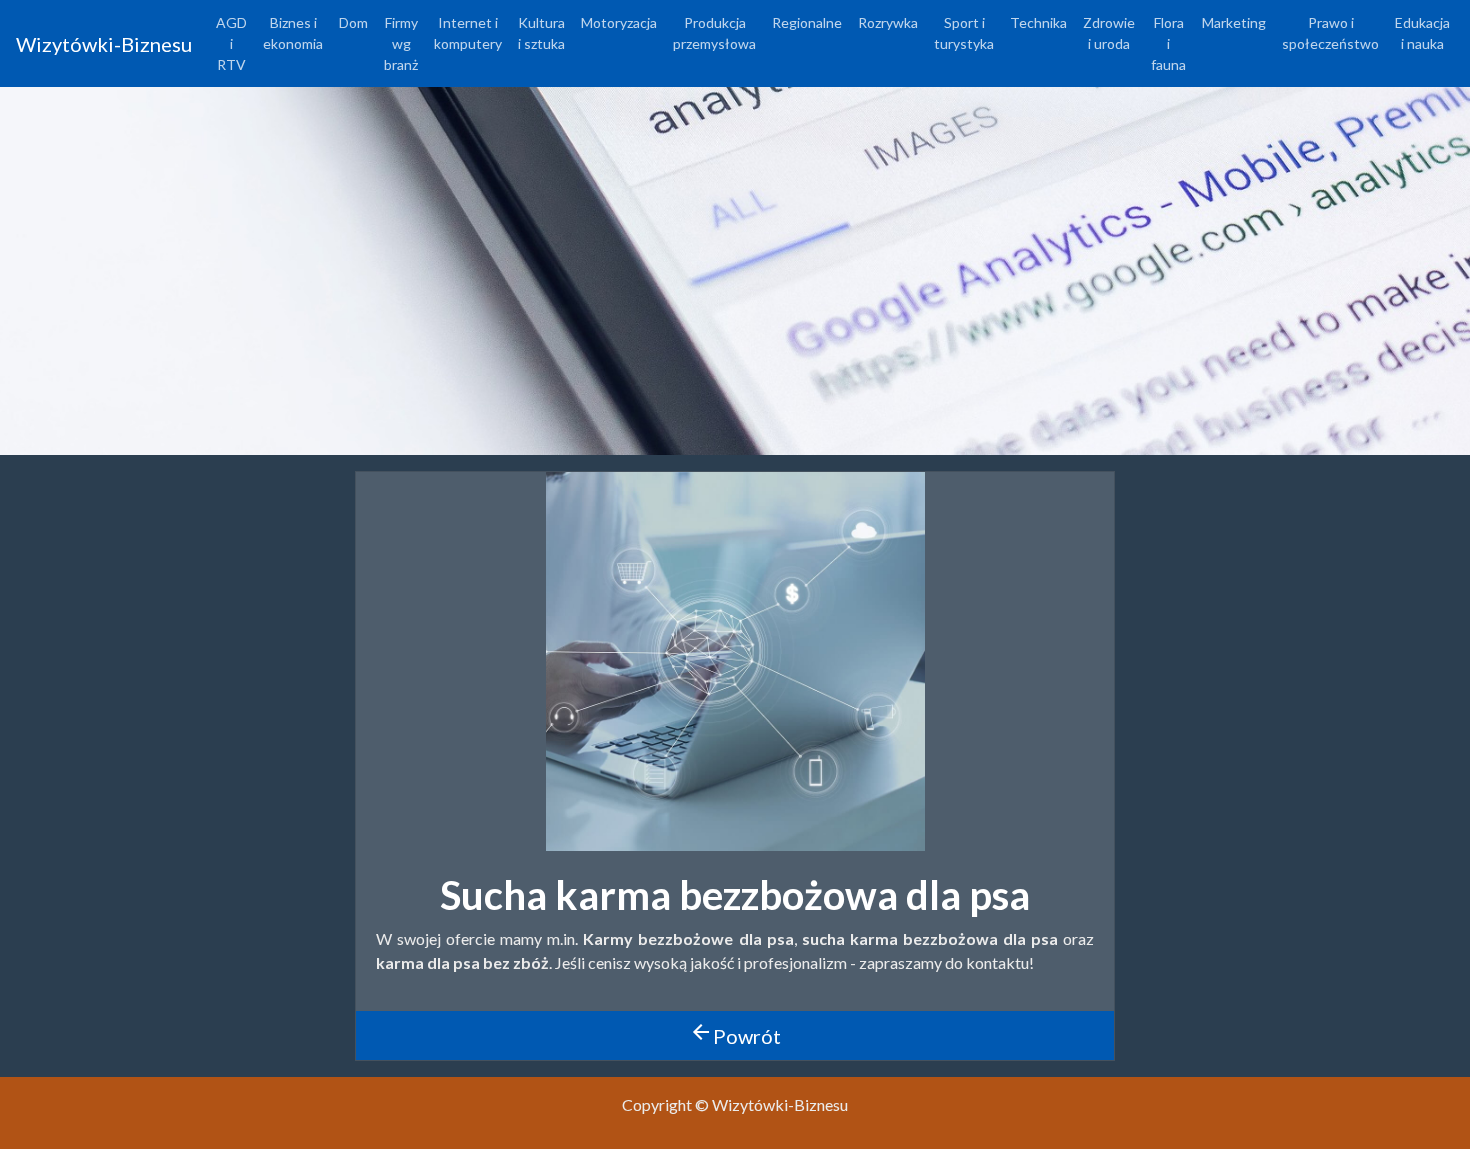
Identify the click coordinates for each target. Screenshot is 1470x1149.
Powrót (735, 1034)
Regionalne (807, 22)
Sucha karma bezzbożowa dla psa (735, 895)
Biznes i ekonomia (293, 33)
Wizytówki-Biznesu (104, 44)
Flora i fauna (1168, 43)
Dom (353, 22)
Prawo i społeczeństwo (1330, 33)
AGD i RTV (231, 43)
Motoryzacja (619, 22)
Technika (1038, 22)
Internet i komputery (468, 33)
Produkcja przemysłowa (714, 33)
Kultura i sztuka (541, 33)
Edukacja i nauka (1422, 33)
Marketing (1234, 22)
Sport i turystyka (964, 33)
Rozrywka (888, 22)
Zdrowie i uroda (1109, 33)
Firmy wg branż (401, 43)
